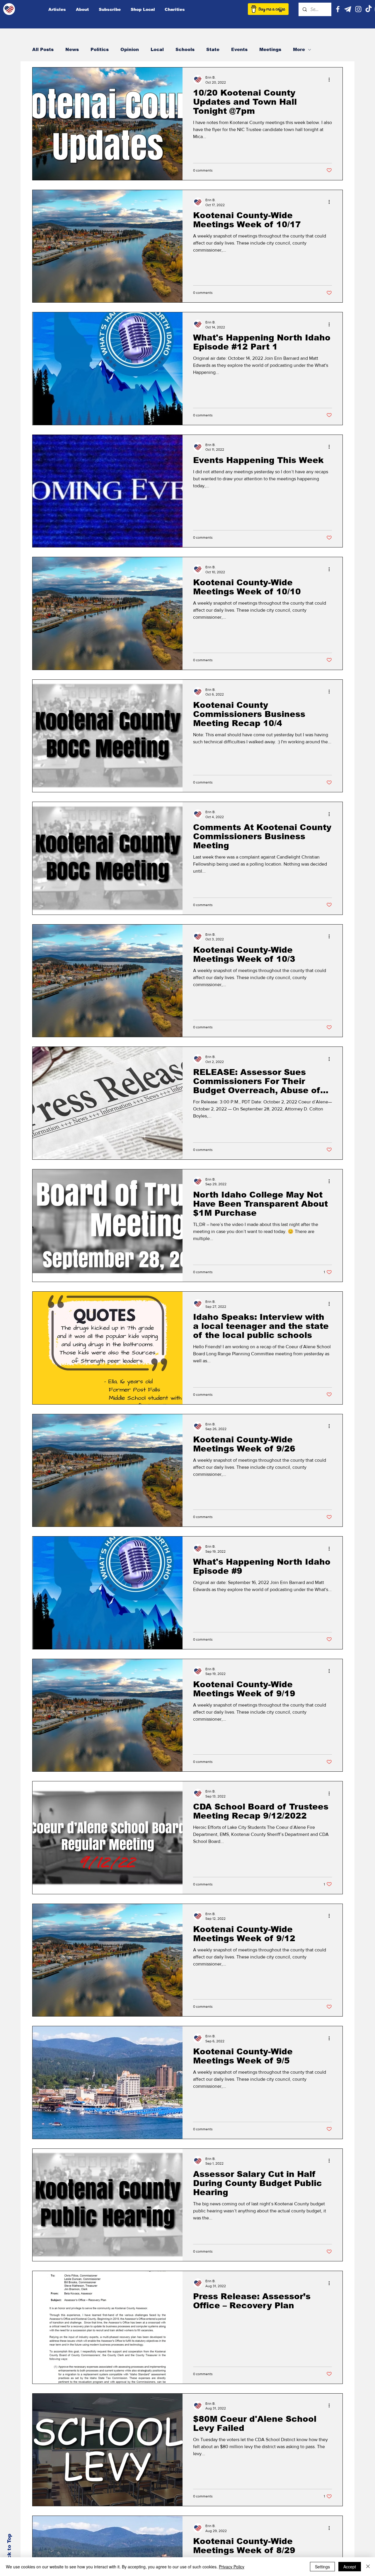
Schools (185, 49)
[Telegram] (348, 9)
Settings (322, 2567)
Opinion (130, 49)
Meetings (270, 49)
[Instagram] (358, 9)
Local (157, 49)
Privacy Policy (232, 2567)
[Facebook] (338, 9)
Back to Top (9, 2550)
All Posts (43, 49)
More (299, 49)
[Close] (368, 2567)
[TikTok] (369, 9)
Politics (100, 49)
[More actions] (331, 79)
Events (239, 49)
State (213, 49)
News (72, 49)
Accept (350, 2567)
